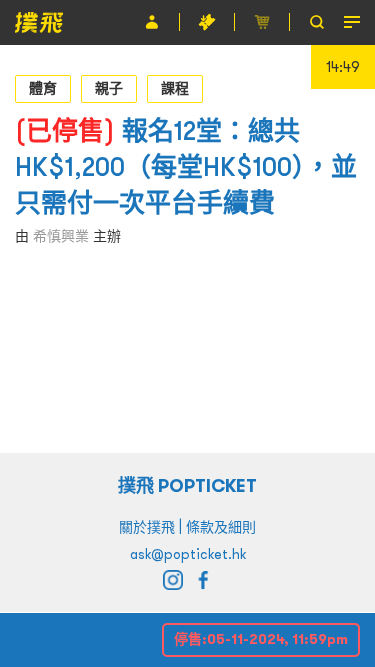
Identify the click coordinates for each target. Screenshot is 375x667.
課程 (175, 88)
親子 (109, 88)
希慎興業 (61, 236)
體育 (43, 88)
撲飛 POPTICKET (187, 485)
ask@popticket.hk (188, 554)
